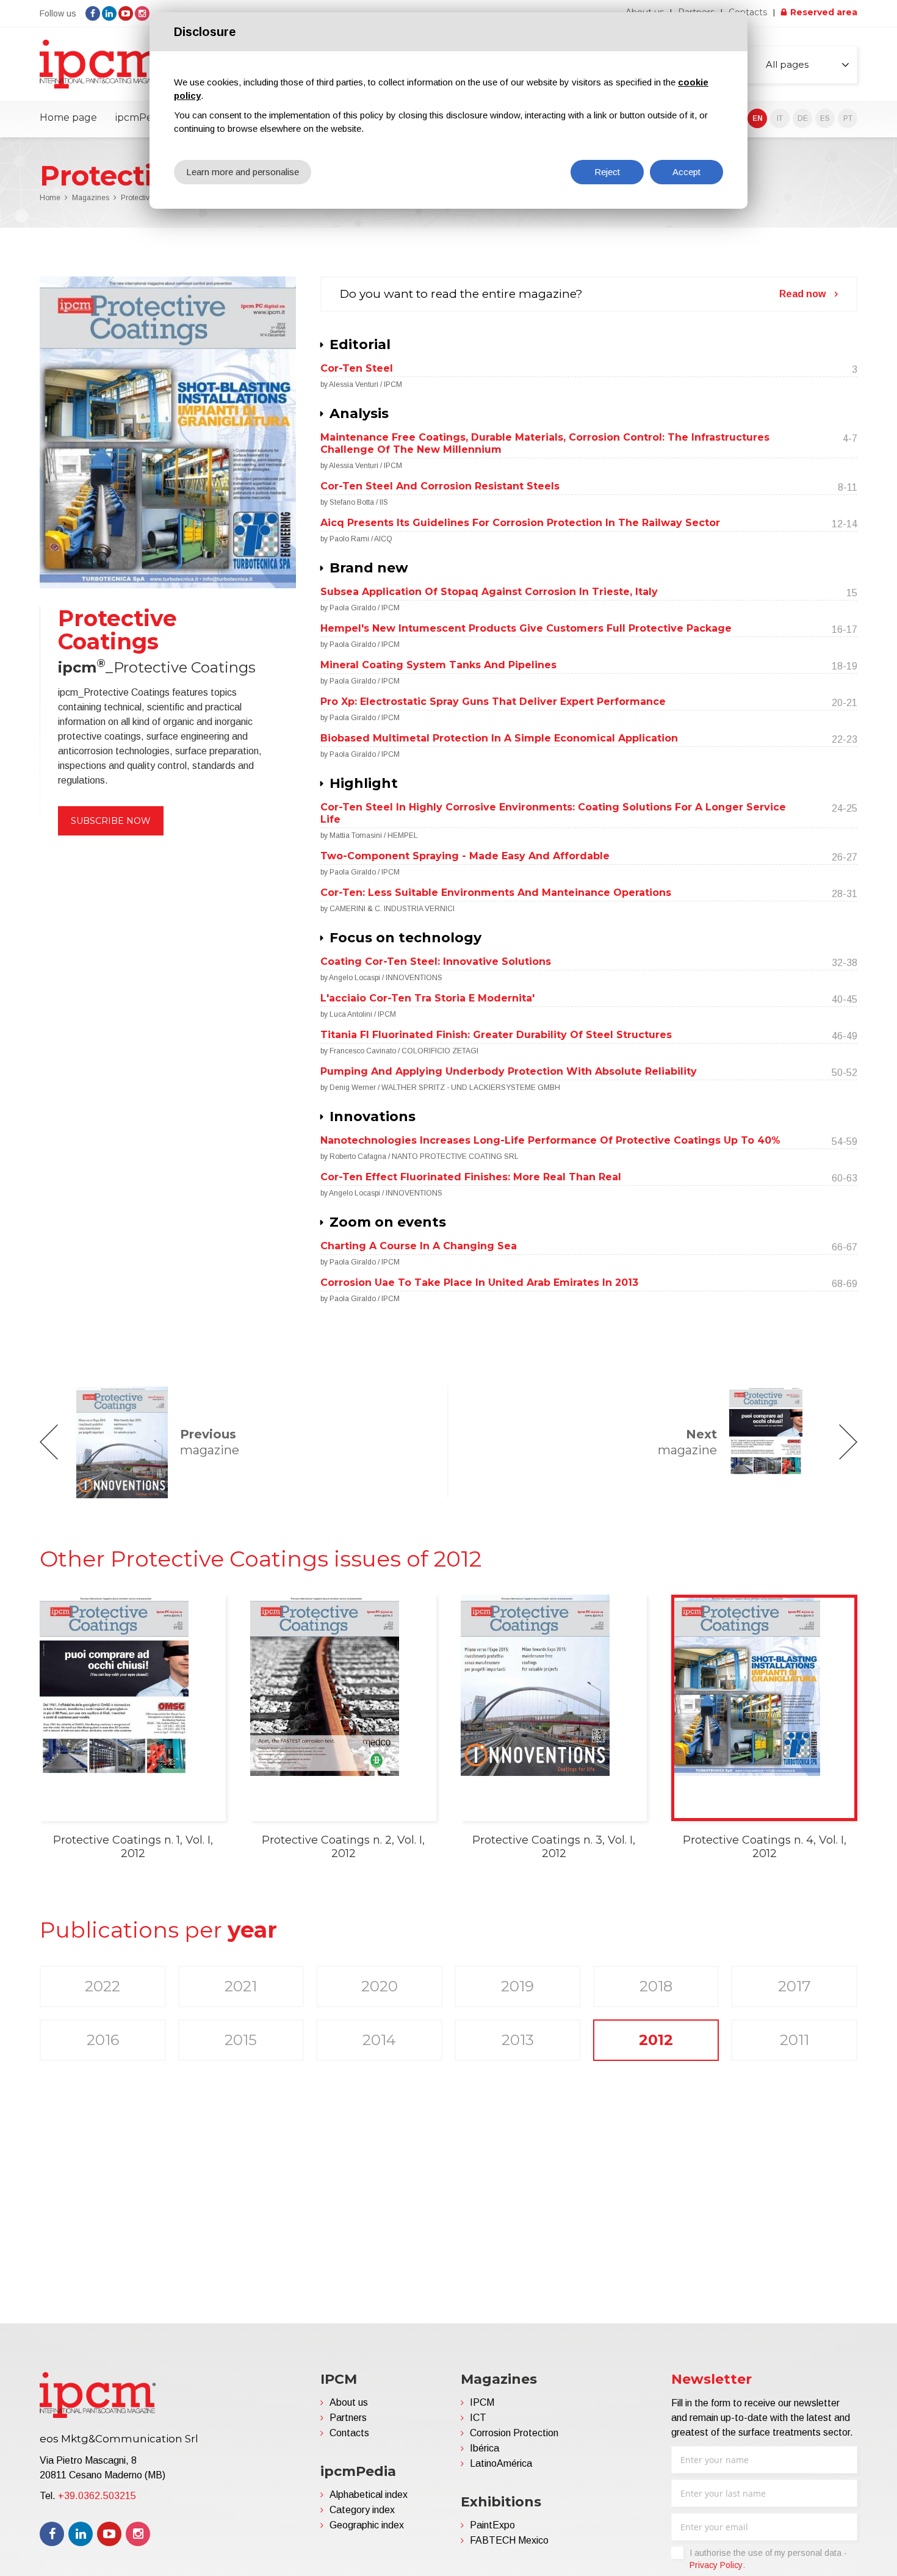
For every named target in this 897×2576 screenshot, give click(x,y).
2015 (241, 2040)
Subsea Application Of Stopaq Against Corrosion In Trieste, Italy (489, 592)
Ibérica (485, 2448)
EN (758, 118)
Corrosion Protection (514, 2433)
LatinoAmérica (501, 2463)
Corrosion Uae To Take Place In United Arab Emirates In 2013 (479, 1283)
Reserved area (824, 12)
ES (825, 118)
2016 (103, 2040)
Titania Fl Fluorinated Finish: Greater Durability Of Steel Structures (496, 1035)
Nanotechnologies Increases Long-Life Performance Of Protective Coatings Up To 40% (550, 1140)
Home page (68, 117)
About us (349, 2402)
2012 (656, 2040)
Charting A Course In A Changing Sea (419, 1246)
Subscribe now (111, 821)
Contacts (748, 12)
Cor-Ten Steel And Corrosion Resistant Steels (440, 486)
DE (803, 118)
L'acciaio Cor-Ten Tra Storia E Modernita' (427, 998)
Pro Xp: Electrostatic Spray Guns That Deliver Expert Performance (493, 702)
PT (848, 118)
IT (780, 118)
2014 (379, 2040)
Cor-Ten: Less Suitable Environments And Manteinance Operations (496, 893)
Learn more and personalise (243, 172)
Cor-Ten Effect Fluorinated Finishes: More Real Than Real (471, 1177)
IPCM (482, 2402)
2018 (656, 1986)
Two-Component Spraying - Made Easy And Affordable (465, 856)
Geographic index (367, 2525)
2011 (794, 2040)
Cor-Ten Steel (357, 368)
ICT (478, 2418)
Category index (362, 2510)
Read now (802, 294)
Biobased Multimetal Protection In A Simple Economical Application (499, 738)
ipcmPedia (141, 117)
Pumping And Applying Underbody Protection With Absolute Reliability (509, 1071)
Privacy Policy (716, 2565)
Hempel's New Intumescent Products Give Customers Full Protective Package (526, 628)
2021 (241, 1986)
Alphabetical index (369, 2495)
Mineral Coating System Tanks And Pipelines (438, 665)
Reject (607, 172)
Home (50, 198)
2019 (517, 1986)
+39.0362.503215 (97, 2496)
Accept (686, 172)
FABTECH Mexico (509, 2540)
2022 (103, 1986)
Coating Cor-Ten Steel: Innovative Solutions (436, 961)
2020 (380, 1986)
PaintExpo (492, 2525)
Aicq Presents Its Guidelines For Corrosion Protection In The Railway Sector (520, 523)
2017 (794, 1986)
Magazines (91, 198)
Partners (348, 2418)
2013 (518, 2040)
